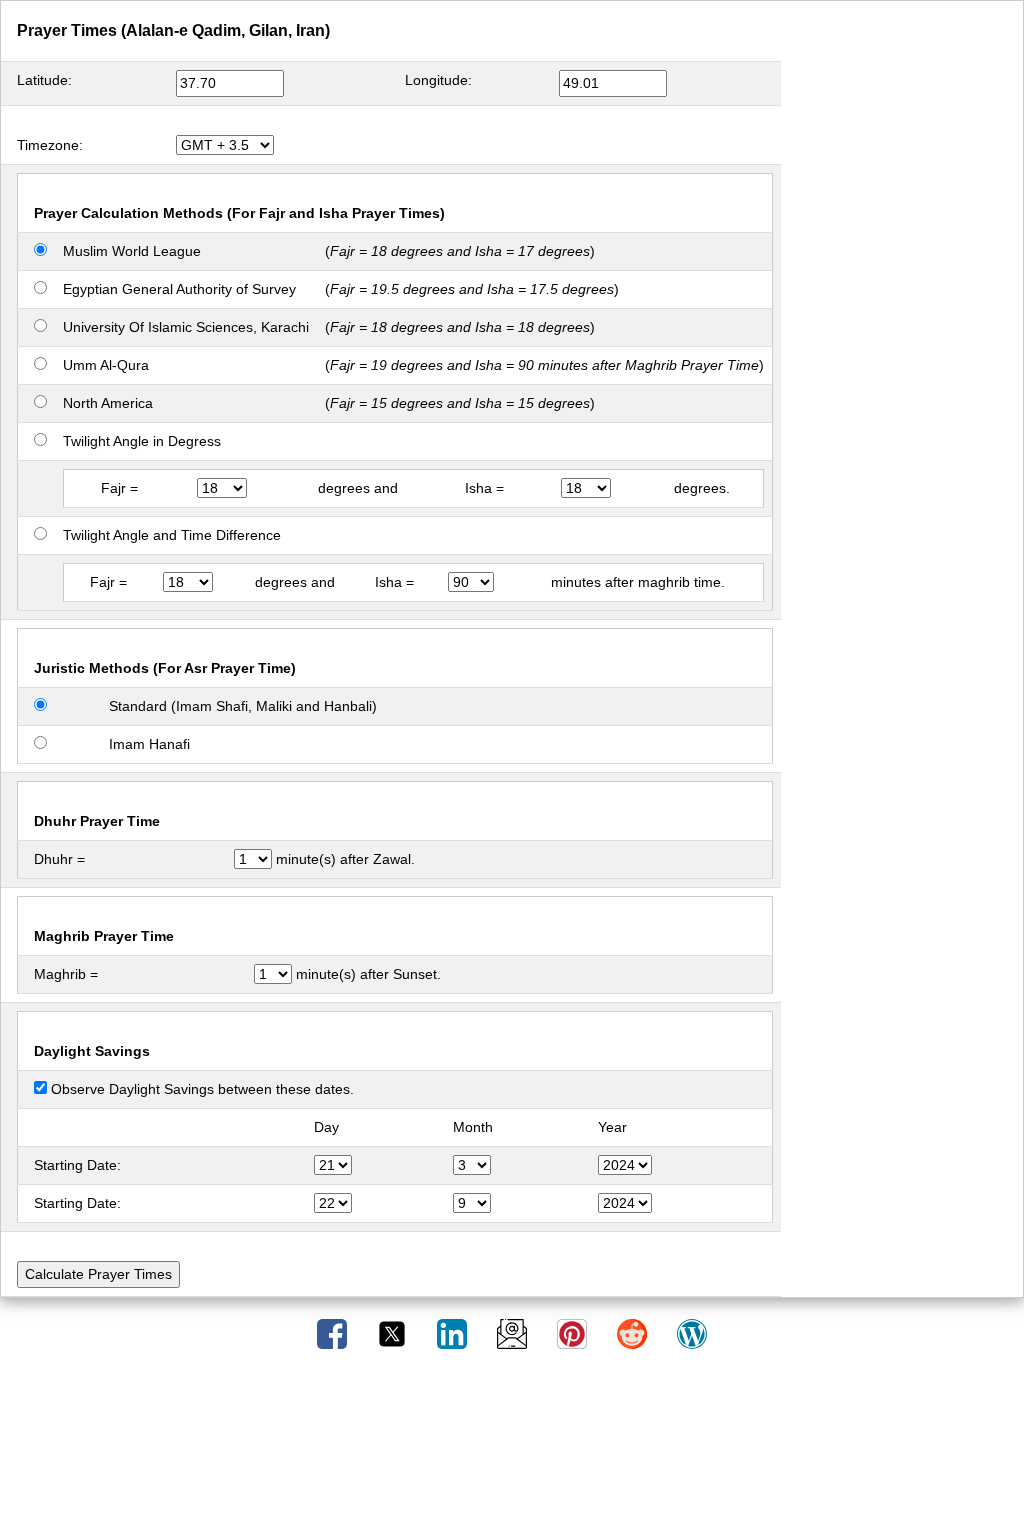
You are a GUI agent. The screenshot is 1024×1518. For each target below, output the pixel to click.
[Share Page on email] (514, 1333)
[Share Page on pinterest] (574, 1333)
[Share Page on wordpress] (692, 1333)
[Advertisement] (512, 1441)
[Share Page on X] (394, 1333)
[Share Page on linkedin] (454, 1333)
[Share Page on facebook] (334, 1333)
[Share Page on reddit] (634, 1333)
